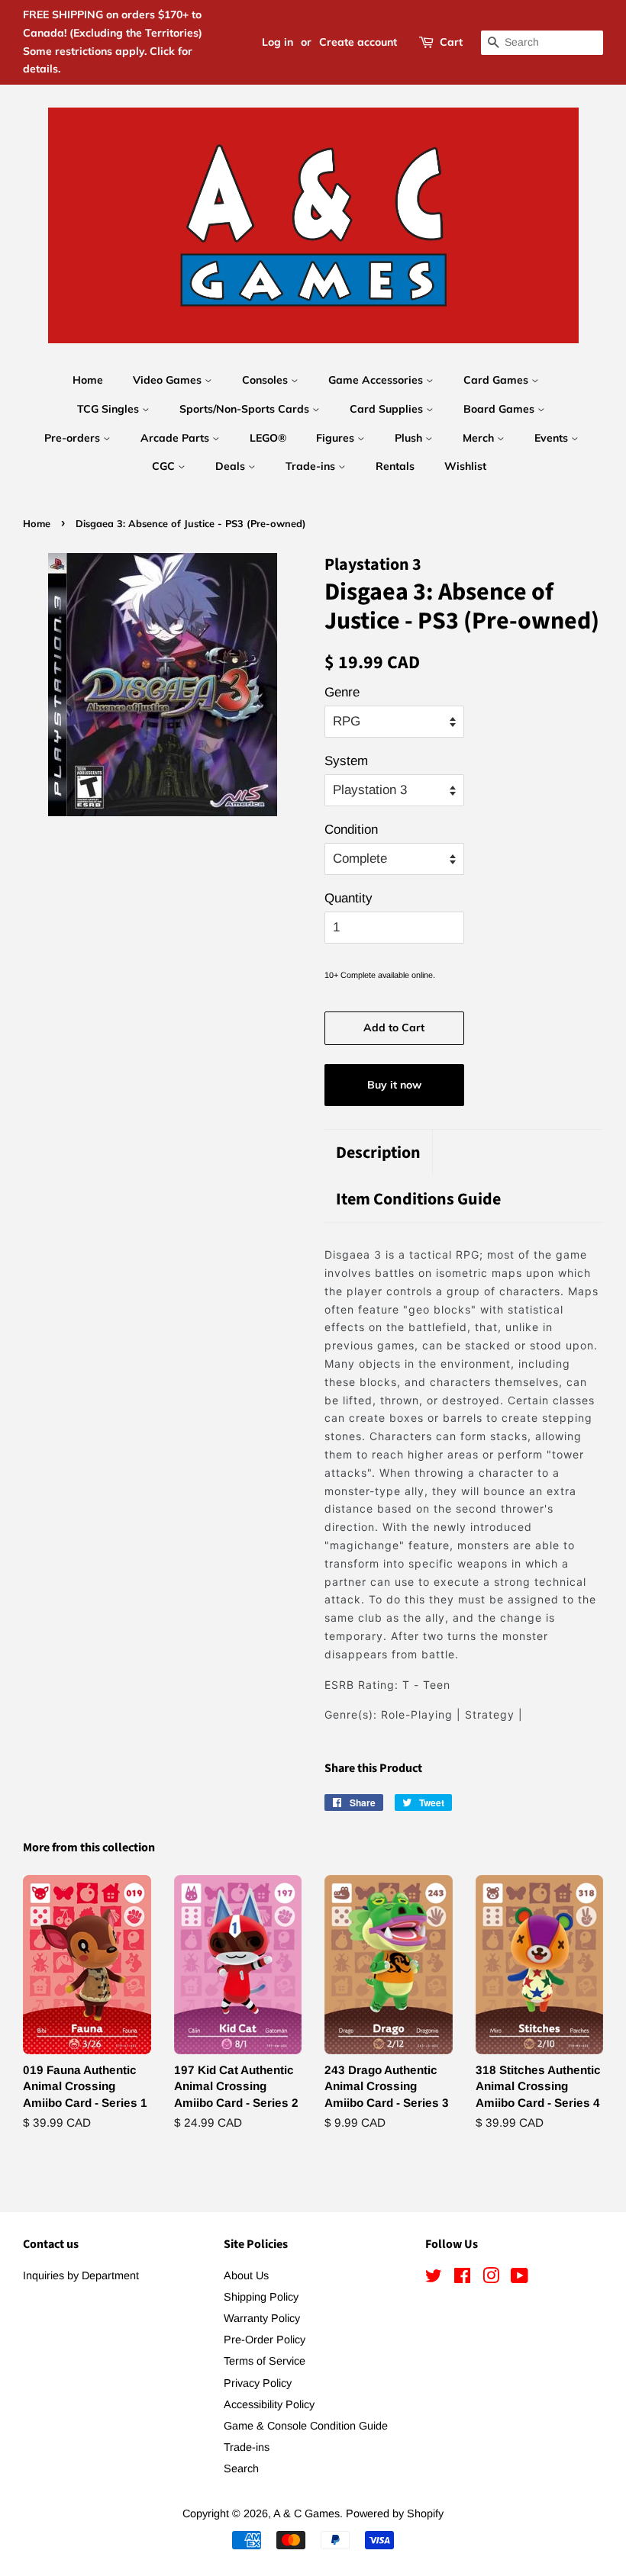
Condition (351, 830)
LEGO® (268, 438)
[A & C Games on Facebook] (462, 2279)
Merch (480, 438)
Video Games (169, 380)
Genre (342, 692)
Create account (358, 42)
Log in (278, 42)
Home (88, 380)
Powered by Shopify (395, 2513)
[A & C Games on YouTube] (520, 2279)
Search (241, 2468)
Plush (410, 438)
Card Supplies (388, 409)
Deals (232, 466)
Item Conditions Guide (418, 1200)
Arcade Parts (176, 438)
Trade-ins (312, 466)
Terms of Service (265, 2361)
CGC (165, 466)
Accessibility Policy (269, 2404)
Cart (451, 42)
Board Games (500, 409)
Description (378, 1153)
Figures (337, 438)
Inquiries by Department (81, 2275)
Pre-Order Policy (265, 2340)
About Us (246, 2275)
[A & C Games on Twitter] (434, 2279)
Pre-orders (74, 438)
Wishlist (465, 466)
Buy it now (394, 1085)
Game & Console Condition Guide (306, 2426)
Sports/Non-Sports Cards (246, 409)
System (346, 761)
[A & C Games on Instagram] (491, 2279)
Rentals (395, 466)
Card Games (497, 380)
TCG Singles (110, 409)
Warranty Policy (262, 2318)
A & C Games (307, 2513)
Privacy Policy (258, 2383)
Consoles (266, 380)
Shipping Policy (261, 2297)
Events (553, 438)
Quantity (348, 898)
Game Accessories (377, 380)
